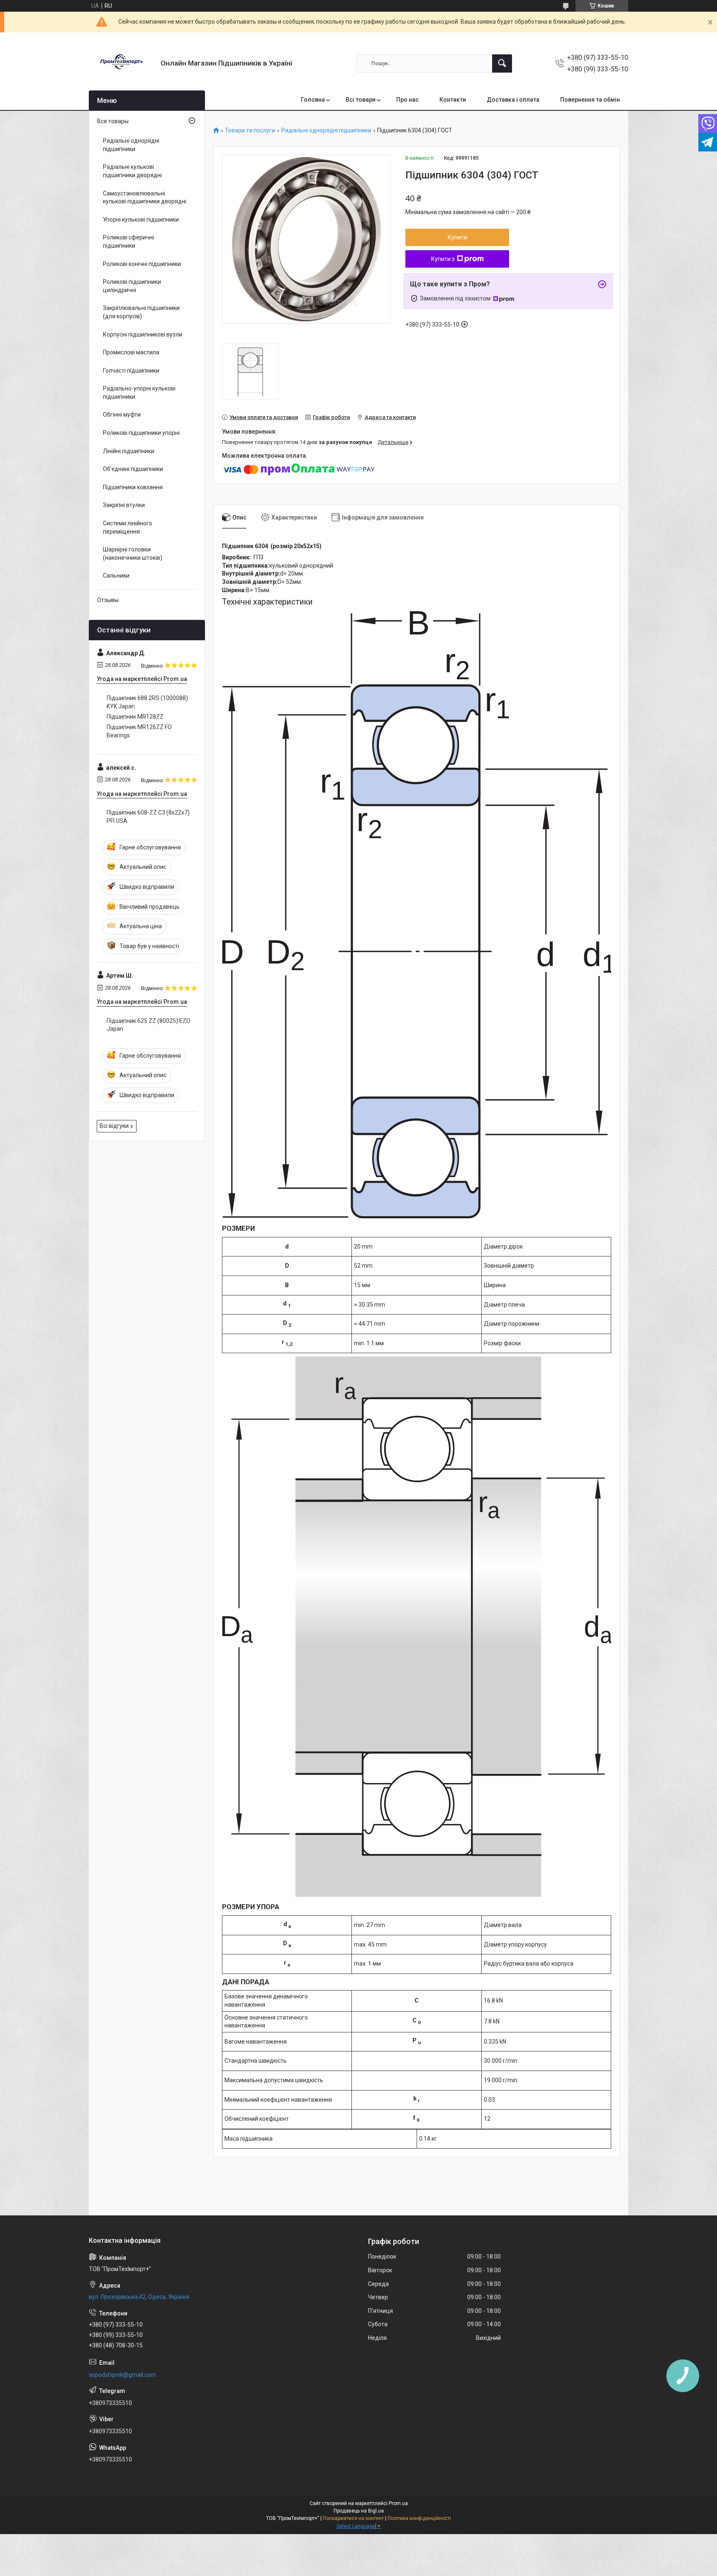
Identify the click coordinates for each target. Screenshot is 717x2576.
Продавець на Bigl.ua (359, 2511)
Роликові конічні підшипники (142, 264)
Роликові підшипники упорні (141, 433)
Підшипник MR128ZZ (135, 717)
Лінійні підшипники (129, 451)
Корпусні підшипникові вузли (143, 334)
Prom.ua (398, 2503)
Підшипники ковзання (133, 487)
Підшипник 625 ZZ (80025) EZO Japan (149, 1025)
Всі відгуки (114, 1126)
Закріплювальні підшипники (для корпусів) (141, 312)
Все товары (113, 121)
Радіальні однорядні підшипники (326, 131)
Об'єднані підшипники (133, 469)
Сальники (116, 576)
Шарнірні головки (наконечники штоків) (133, 554)
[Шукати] (502, 63)
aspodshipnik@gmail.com (122, 2375)
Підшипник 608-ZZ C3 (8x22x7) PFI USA (148, 817)
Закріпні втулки (124, 505)
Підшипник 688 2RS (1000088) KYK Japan (147, 702)
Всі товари (361, 100)
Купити (457, 237)
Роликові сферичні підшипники (128, 242)
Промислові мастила (131, 352)
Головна (313, 100)
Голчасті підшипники (131, 371)
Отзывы (108, 600)
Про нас (407, 100)
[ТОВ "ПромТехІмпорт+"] (122, 63)
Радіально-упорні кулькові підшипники (139, 393)
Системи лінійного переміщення (128, 527)
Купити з (443, 259)
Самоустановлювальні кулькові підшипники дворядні (145, 198)
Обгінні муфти (122, 415)
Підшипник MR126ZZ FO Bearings (139, 731)
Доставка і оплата (513, 100)
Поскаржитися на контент (353, 2518)
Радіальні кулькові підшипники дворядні (132, 171)
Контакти (453, 100)
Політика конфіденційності (419, 2518)
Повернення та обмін (590, 100)
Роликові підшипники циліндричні (132, 286)
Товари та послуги (250, 131)
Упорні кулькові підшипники (141, 220)
